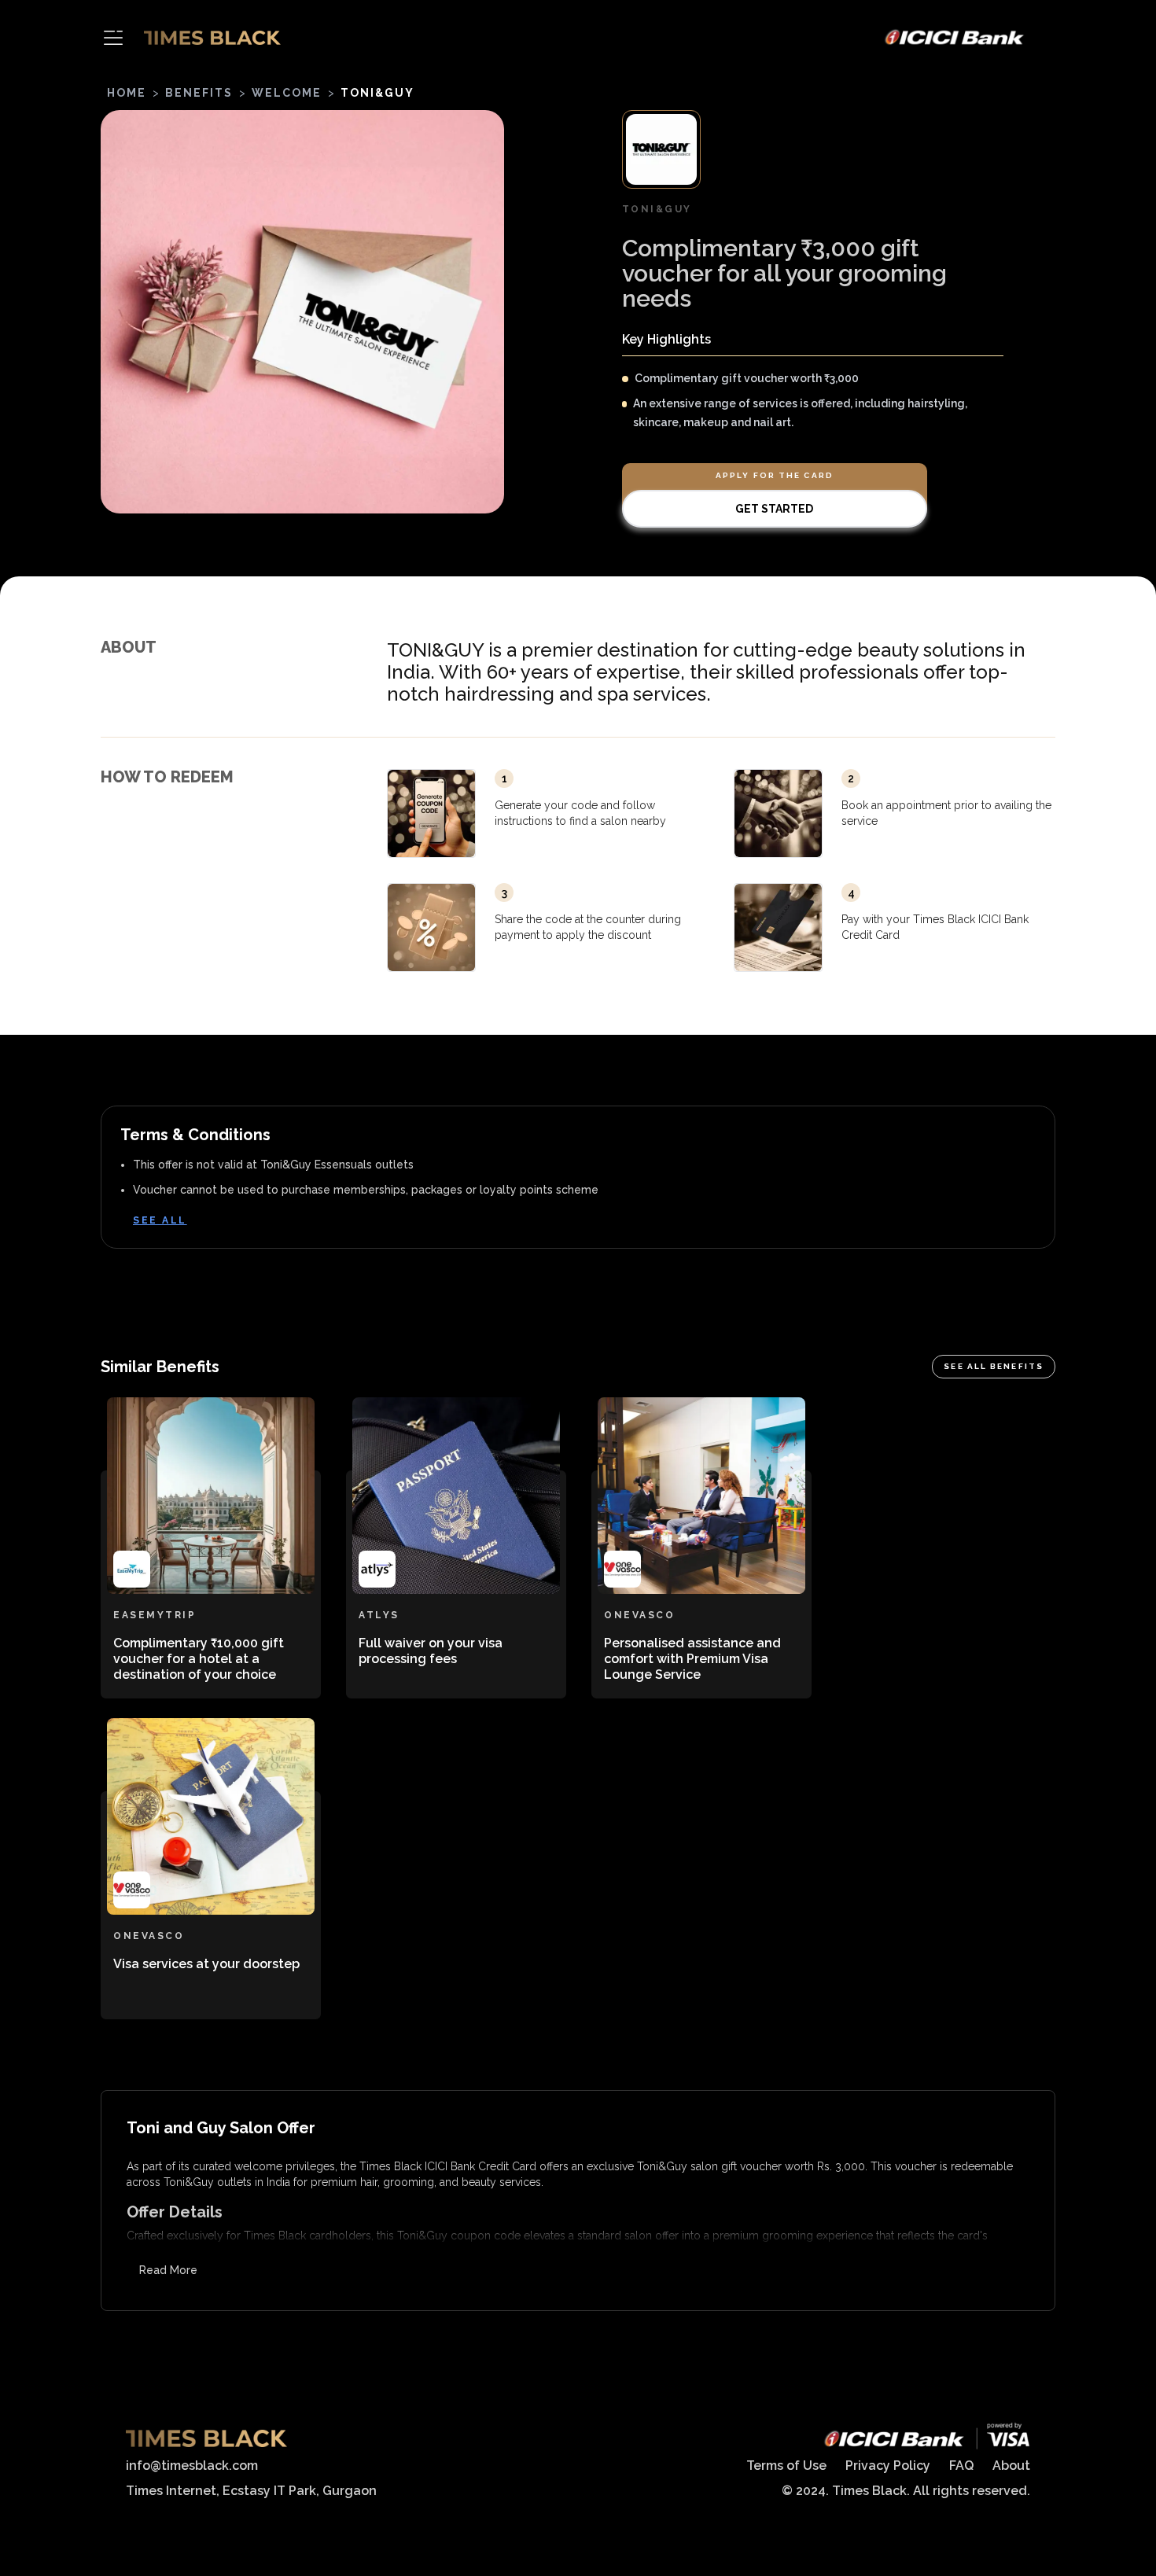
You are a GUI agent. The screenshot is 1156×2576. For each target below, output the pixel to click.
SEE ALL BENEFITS (994, 1366)
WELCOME (287, 93)
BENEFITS (199, 93)
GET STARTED (774, 509)
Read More (168, 2270)
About (1011, 2466)
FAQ (961, 2466)
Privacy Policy (888, 2466)
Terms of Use (786, 2466)
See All (160, 1220)
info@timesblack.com (192, 2466)
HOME (127, 93)
